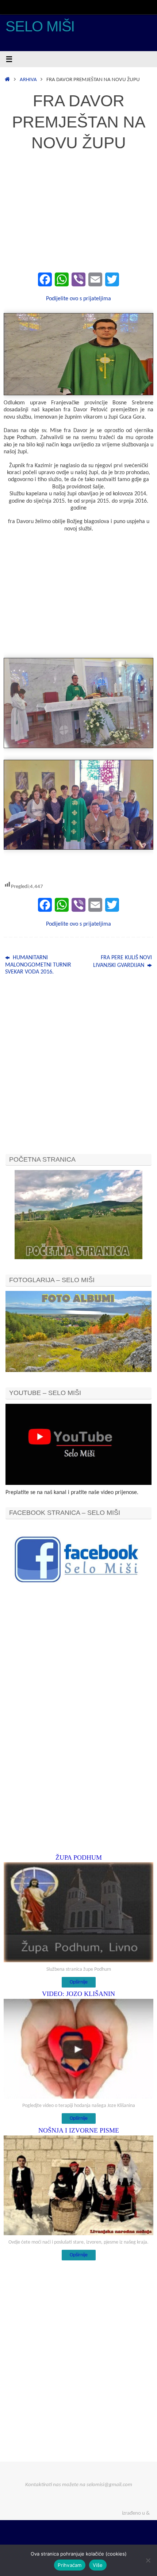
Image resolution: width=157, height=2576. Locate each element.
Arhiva (28, 80)
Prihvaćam (70, 2565)
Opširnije (79, 1982)
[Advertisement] (78, 216)
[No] (148, 2560)
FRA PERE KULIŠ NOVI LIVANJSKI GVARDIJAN (122, 961)
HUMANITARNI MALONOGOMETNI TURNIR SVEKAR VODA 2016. (38, 965)
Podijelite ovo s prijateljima (78, 299)
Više (98, 2565)
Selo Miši (40, 26)
